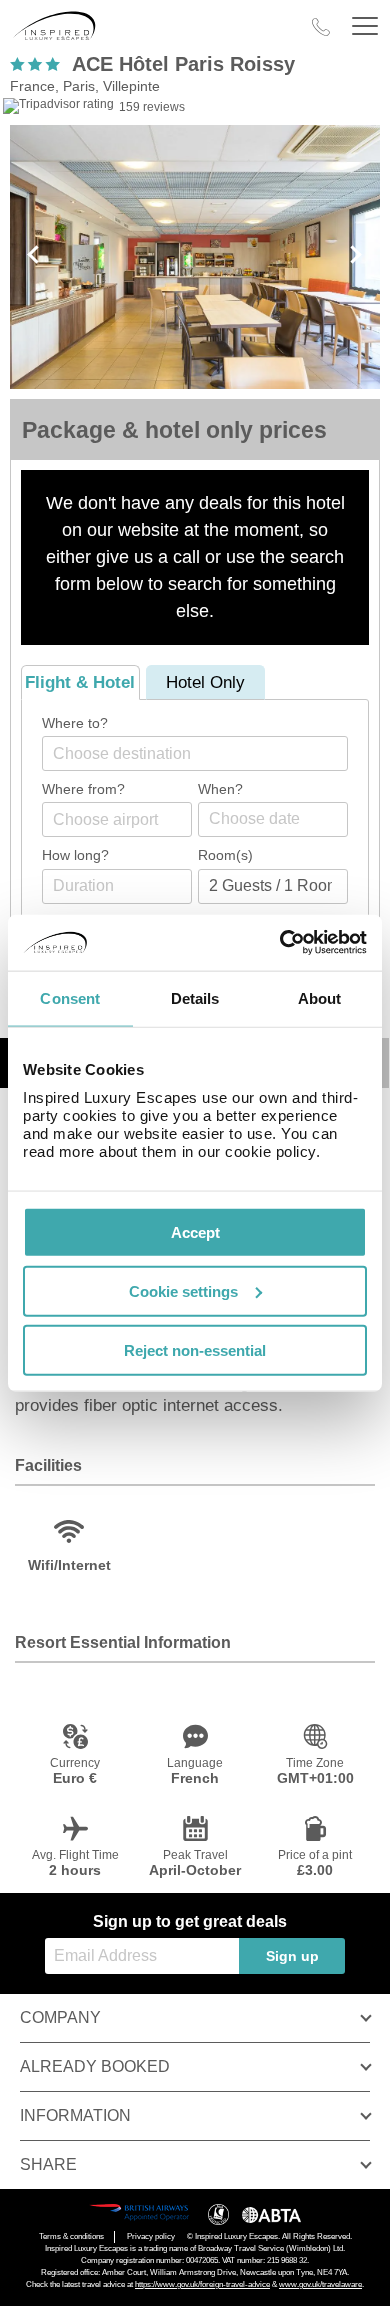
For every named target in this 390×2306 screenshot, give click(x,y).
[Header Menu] (365, 26)
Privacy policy (151, 2236)
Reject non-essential (195, 1349)
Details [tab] (195, 997)
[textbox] (205, 753)
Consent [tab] (70, 997)
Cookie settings (183, 1290)
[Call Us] (321, 27)
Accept (195, 1232)
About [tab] (320, 997)
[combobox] (195, 753)
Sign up (292, 1956)
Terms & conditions (71, 2236)
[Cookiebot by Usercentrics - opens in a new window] (280, 943)
